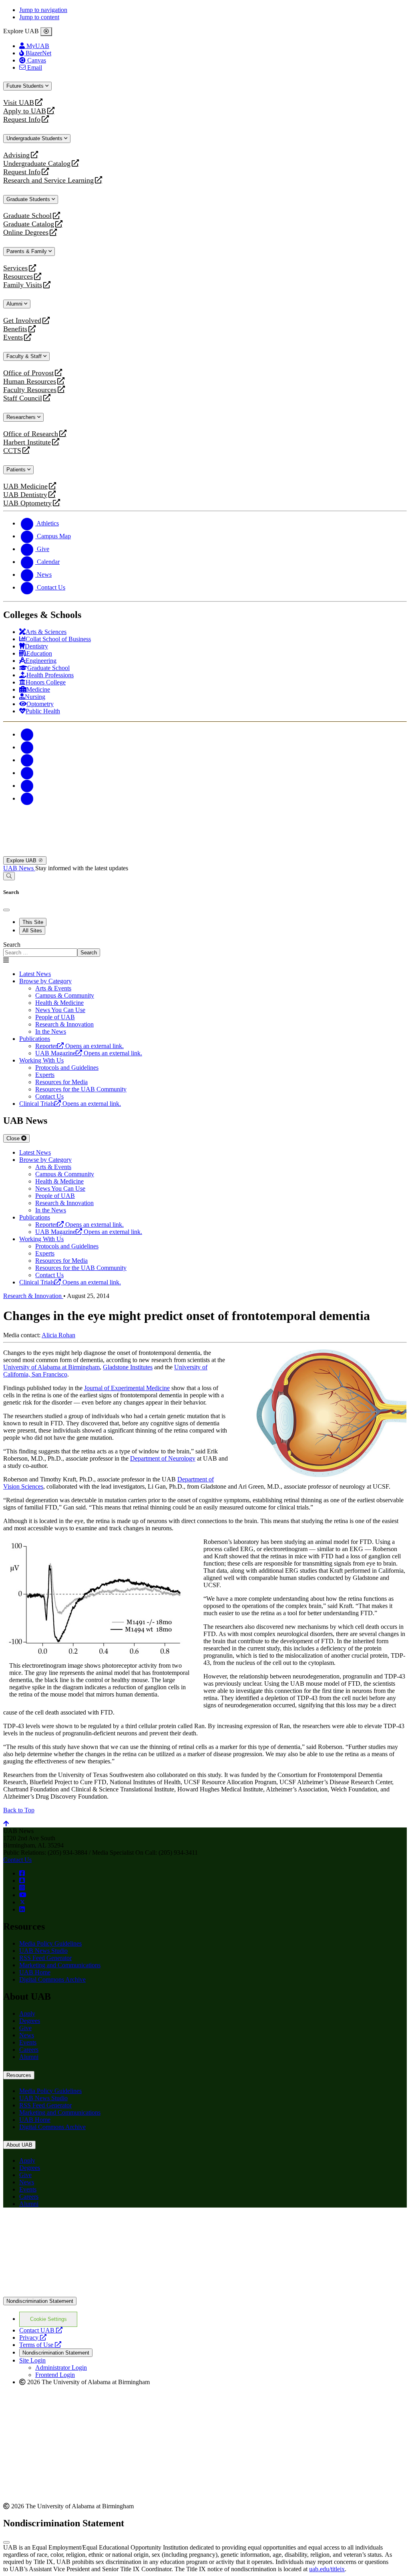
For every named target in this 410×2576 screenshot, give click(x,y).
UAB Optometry (27, 503)
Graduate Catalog (29, 224)
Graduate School (27, 216)
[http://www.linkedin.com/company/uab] (22, 1909)
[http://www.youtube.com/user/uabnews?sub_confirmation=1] (23, 1895)
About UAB (19, 2145)
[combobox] (40, 953)
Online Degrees (26, 232)
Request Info (22, 120)
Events (14, 337)
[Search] (9, 876)
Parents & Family (27, 251)
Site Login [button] (32, 2360)
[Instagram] (27, 760)
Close (14, 1138)
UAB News (19, 868)
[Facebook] (27, 734)
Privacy (33, 2338)
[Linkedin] (27, 798)
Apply (27, 2014)
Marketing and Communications (60, 1965)
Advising (16, 155)
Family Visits (23, 285)
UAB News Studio (43, 1951)
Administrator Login (61, 2368)
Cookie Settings (48, 2319)
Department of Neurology (163, 1458)
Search (12, 945)
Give (25, 2028)
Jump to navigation (43, 10)
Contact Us (17, 1860)
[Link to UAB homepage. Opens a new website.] (73, 2227)
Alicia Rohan (58, 1335)
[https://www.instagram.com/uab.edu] (22, 1888)
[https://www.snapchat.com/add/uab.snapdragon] (22, 1881)
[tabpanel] (205, 949)
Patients (17, 470)
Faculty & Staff (25, 356)
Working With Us (41, 1060)
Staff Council (23, 398)
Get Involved (22, 321)
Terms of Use (40, 2345)
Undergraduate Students (35, 138)
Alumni (15, 304)
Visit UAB (19, 103)
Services (15, 268)
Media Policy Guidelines (50, 1943)
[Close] (46, 32)
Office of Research (31, 434)
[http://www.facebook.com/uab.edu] (22, 1873)
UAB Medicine (25, 486)
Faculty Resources (30, 390)
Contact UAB (41, 2330)
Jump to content (39, 17)
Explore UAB (22, 860)
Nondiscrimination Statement (40, 2301)
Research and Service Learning (48, 180)
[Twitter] (27, 747)
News (27, 2035)
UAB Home (35, 1972)
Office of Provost (28, 373)
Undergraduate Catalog (37, 164)
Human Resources (30, 381)
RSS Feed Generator (45, 1958)
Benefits (15, 329)
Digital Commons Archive (52, 1979)
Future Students (26, 86)
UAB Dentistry (25, 495)
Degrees (30, 2021)
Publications (35, 1039)
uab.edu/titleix (327, 2569)
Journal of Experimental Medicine (127, 1388)
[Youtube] (27, 773)
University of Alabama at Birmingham (51, 1367)
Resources (18, 277)
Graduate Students (29, 199)
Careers (29, 2050)
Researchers (22, 417)
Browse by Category (45, 981)
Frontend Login (55, 2375)
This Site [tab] (33, 922)
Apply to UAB (25, 111)
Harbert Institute (27, 442)
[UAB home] (205, 852)
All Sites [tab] (32, 931)
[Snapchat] (27, 786)
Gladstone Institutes (128, 1367)
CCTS (14, 451)
